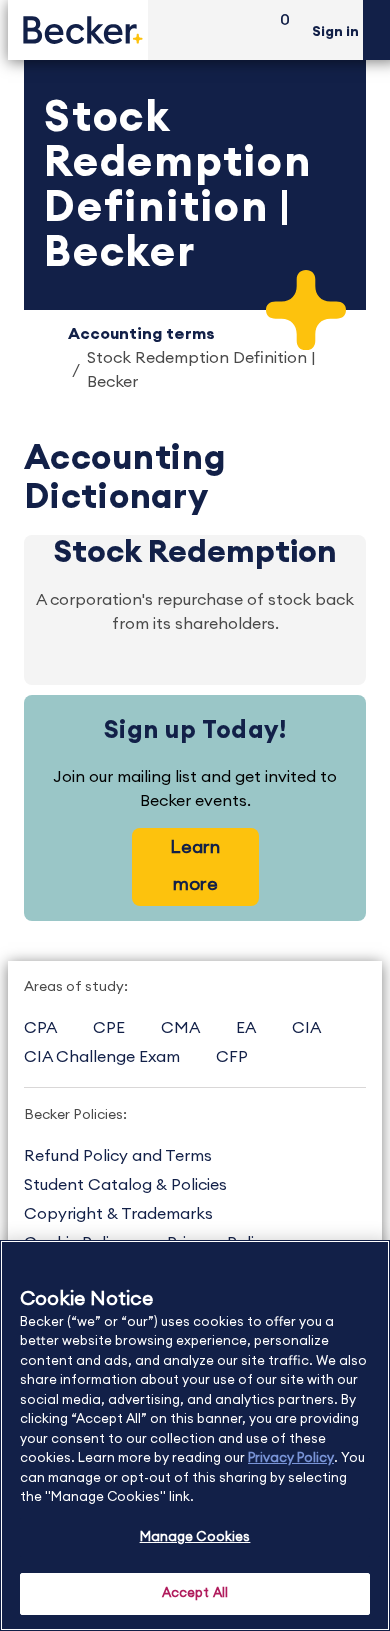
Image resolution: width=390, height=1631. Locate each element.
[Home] (78, 29)
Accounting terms (141, 334)
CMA (180, 1028)
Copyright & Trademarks (118, 1214)
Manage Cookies (195, 1537)
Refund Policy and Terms (118, 1156)
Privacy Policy (291, 1458)
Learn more (195, 865)
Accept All (195, 1593)
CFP (232, 1057)
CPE (109, 1028)
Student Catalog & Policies (125, 1185)
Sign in (335, 32)
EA (246, 1028)
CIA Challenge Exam (102, 1057)
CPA (40, 1028)
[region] (195, 1435)
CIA (306, 1028)
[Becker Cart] (278, 30)
